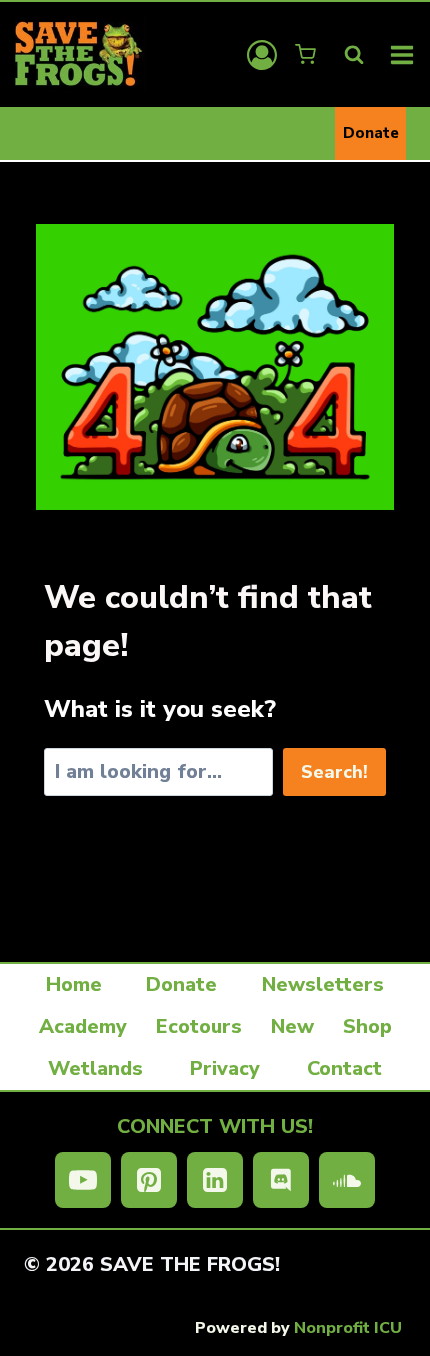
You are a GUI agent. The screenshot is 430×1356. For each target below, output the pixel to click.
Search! (334, 772)
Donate (371, 133)
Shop (367, 1026)
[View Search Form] (354, 55)
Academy (83, 1026)
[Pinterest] (149, 1180)
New (292, 1026)
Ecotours (199, 1026)
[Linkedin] (215, 1180)
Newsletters (323, 984)
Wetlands (95, 1068)
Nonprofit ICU (348, 1328)
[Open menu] (402, 54)
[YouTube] (83, 1180)
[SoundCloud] (347, 1180)
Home (74, 984)
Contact (344, 1068)
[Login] (262, 55)
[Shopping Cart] (307, 54)
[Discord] (281, 1180)
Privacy (225, 1068)
